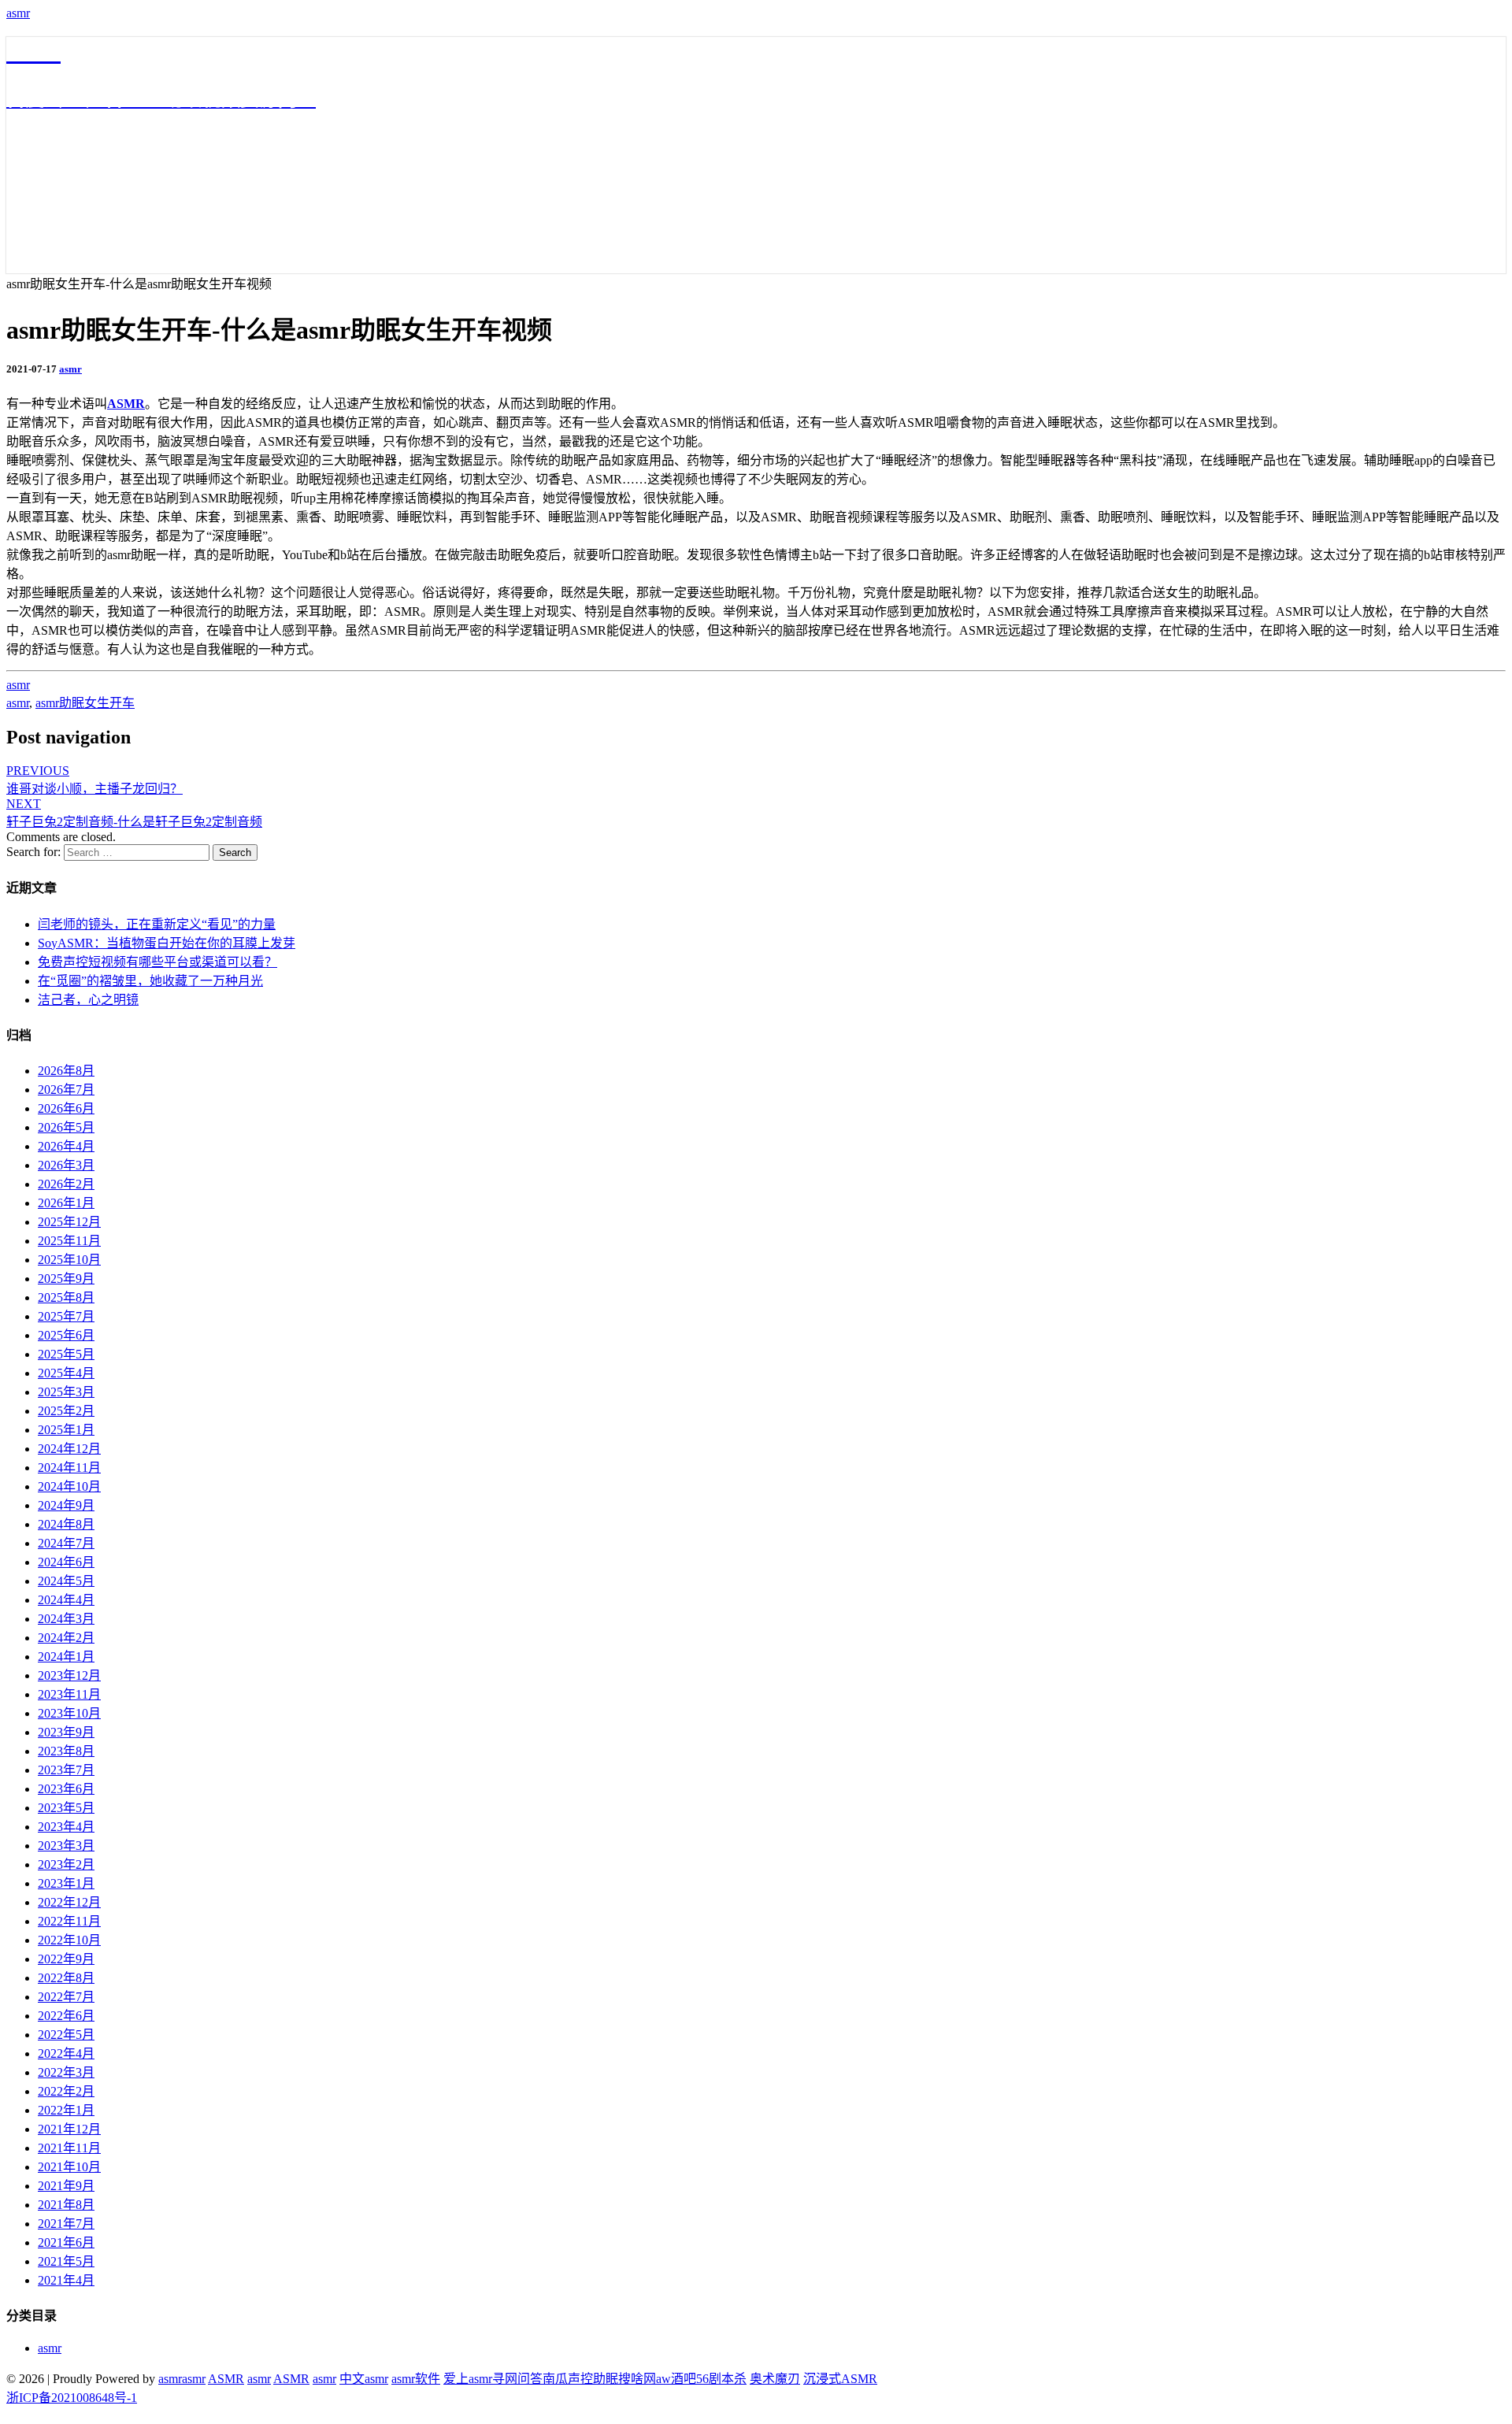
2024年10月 (69, 1486)
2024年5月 (66, 1581)
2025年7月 (66, 1316)
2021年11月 (69, 2148)
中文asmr (364, 2379)
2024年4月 (66, 1600)
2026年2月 (66, 1184)
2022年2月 (66, 2091)
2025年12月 (69, 1222)
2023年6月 (66, 1789)
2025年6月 (66, 1335)
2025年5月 (66, 1354)
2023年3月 (66, 1846)
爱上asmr (468, 2379)
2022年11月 (69, 1921)
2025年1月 (66, 1430)
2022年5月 (66, 2035)
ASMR (126, 404)
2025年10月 (69, 1260)
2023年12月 (69, 1675)
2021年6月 (66, 2242)
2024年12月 (69, 1449)
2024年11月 (69, 1468)
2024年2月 (66, 1638)
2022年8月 (66, 1978)
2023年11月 (69, 1694)
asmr (18, 13)
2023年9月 (66, 1732)
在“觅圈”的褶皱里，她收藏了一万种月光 (150, 981)
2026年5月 (66, 1127)
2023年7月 (66, 1770)
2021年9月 (66, 2186)
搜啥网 (637, 2379)
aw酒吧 (676, 2379)
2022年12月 (69, 1902)
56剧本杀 (721, 2379)
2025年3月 (66, 1392)
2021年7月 (66, 2224)
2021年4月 (66, 2280)
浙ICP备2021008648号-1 (72, 2398)
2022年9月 (66, 1959)
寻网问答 (517, 2379)
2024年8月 (66, 1524)
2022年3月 (66, 2072)
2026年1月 (66, 1203)
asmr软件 (416, 2379)
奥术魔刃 (775, 2379)
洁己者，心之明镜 (88, 1000)
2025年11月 (69, 1241)
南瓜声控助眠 (580, 2379)
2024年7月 (66, 1543)
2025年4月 (66, 1373)
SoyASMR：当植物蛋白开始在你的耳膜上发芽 (167, 943)
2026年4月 (66, 1146)
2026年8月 (66, 1071)
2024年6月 (66, 1562)
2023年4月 (66, 1827)
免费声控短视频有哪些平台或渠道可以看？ (157, 962)
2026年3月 (66, 1165)
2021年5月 (66, 2261)
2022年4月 (66, 2053)
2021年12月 (69, 2129)
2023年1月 (66, 1883)
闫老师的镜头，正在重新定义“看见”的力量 (157, 924)
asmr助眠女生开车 (85, 703)
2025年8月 (66, 1297)
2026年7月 (66, 1090)
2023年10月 (69, 1713)
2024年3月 (66, 1619)
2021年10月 (69, 2167)
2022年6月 (66, 2016)
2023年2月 (66, 1864)
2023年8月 (66, 1751)
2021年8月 (66, 2205)
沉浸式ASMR (840, 2379)
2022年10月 (69, 1940)
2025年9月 (66, 1279)
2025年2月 (66, 1411)
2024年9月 (66, 1505)
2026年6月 (66, 1108)
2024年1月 (66, 1657)
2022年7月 (66, 1997)
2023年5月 (66, 1808)
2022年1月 (66, 2110)
